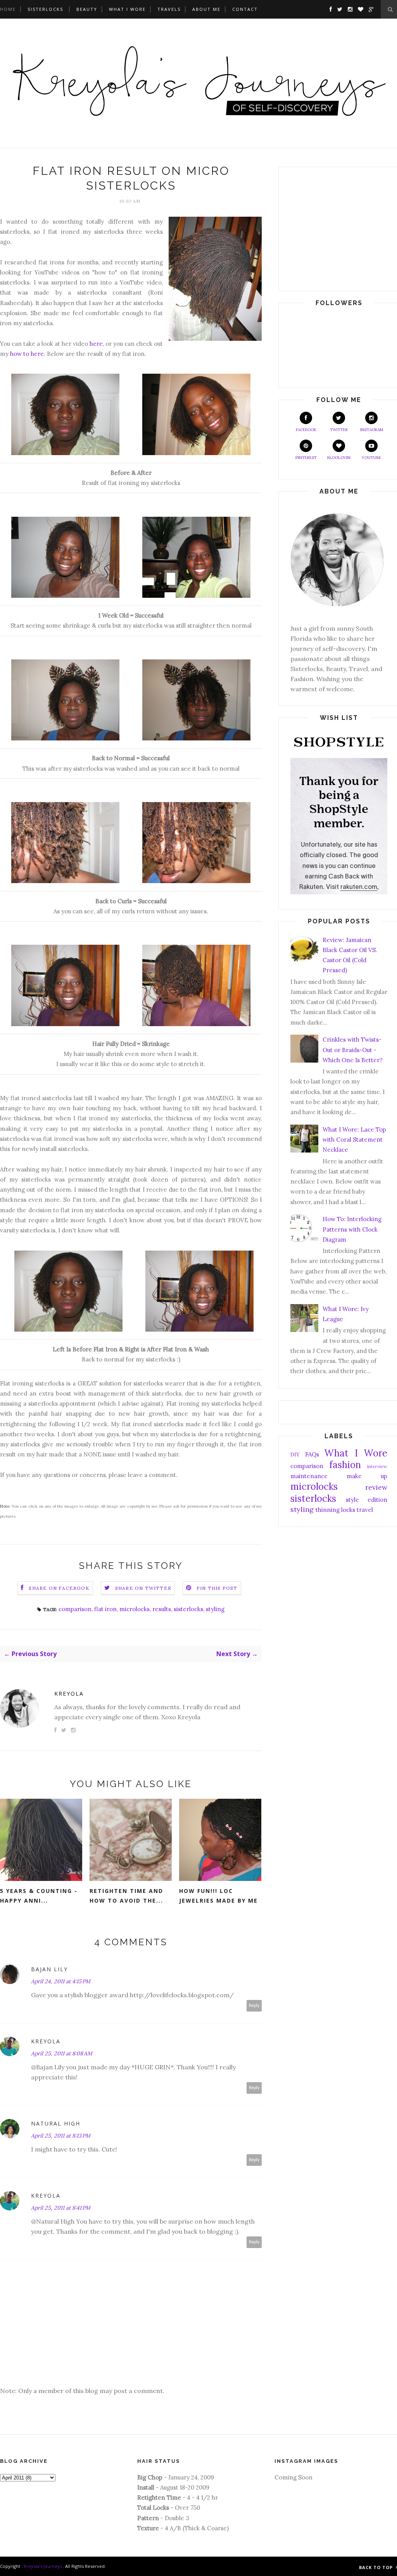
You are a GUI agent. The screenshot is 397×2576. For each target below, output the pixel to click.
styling (215, 1609)
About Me (206, 9)
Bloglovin (339, 458)
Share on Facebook (59, 1588)
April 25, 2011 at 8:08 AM (62, 2053)
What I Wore (127, 9)
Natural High (56, 2123)
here (96, 344)
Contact (245, 9)
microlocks (135, 1609)
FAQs (312, 1454)
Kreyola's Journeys (43, 2566)
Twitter (339, 430)
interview (377, 1466)
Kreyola (69, 1693)
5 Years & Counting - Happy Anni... (39, 1896)
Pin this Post (217, 1588)
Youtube (371, 458)
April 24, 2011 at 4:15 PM (61, 1981)
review (376, 1487)
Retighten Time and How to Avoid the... (126, 1896)
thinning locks (335, 1510)
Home (8, 9)
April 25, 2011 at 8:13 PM (61, 2136)
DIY (295, 1454)
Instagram (372, 430)
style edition (367, 1500)
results (162, 1609)
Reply (254, 2006)
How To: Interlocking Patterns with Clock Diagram (352, 1229)
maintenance (309, 1476)
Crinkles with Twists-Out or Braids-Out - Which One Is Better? (353, 1050)
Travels (169, 9)
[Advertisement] (339, 227)
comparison (75, 1609)
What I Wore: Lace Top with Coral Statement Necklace (354, 1140)
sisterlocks (188, 1609)
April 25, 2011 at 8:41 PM (61, 2208)
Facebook (306, 430)
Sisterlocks (45, 9)
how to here (27, 354)
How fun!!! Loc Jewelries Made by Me (218, 1896)
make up (367, 1476)
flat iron (105, 1609)
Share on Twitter (143, 1588)
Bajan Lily (49, 1969)
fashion (345, 1465)
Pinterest (306, 458)
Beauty (87, 9)
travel (365, 1510)
